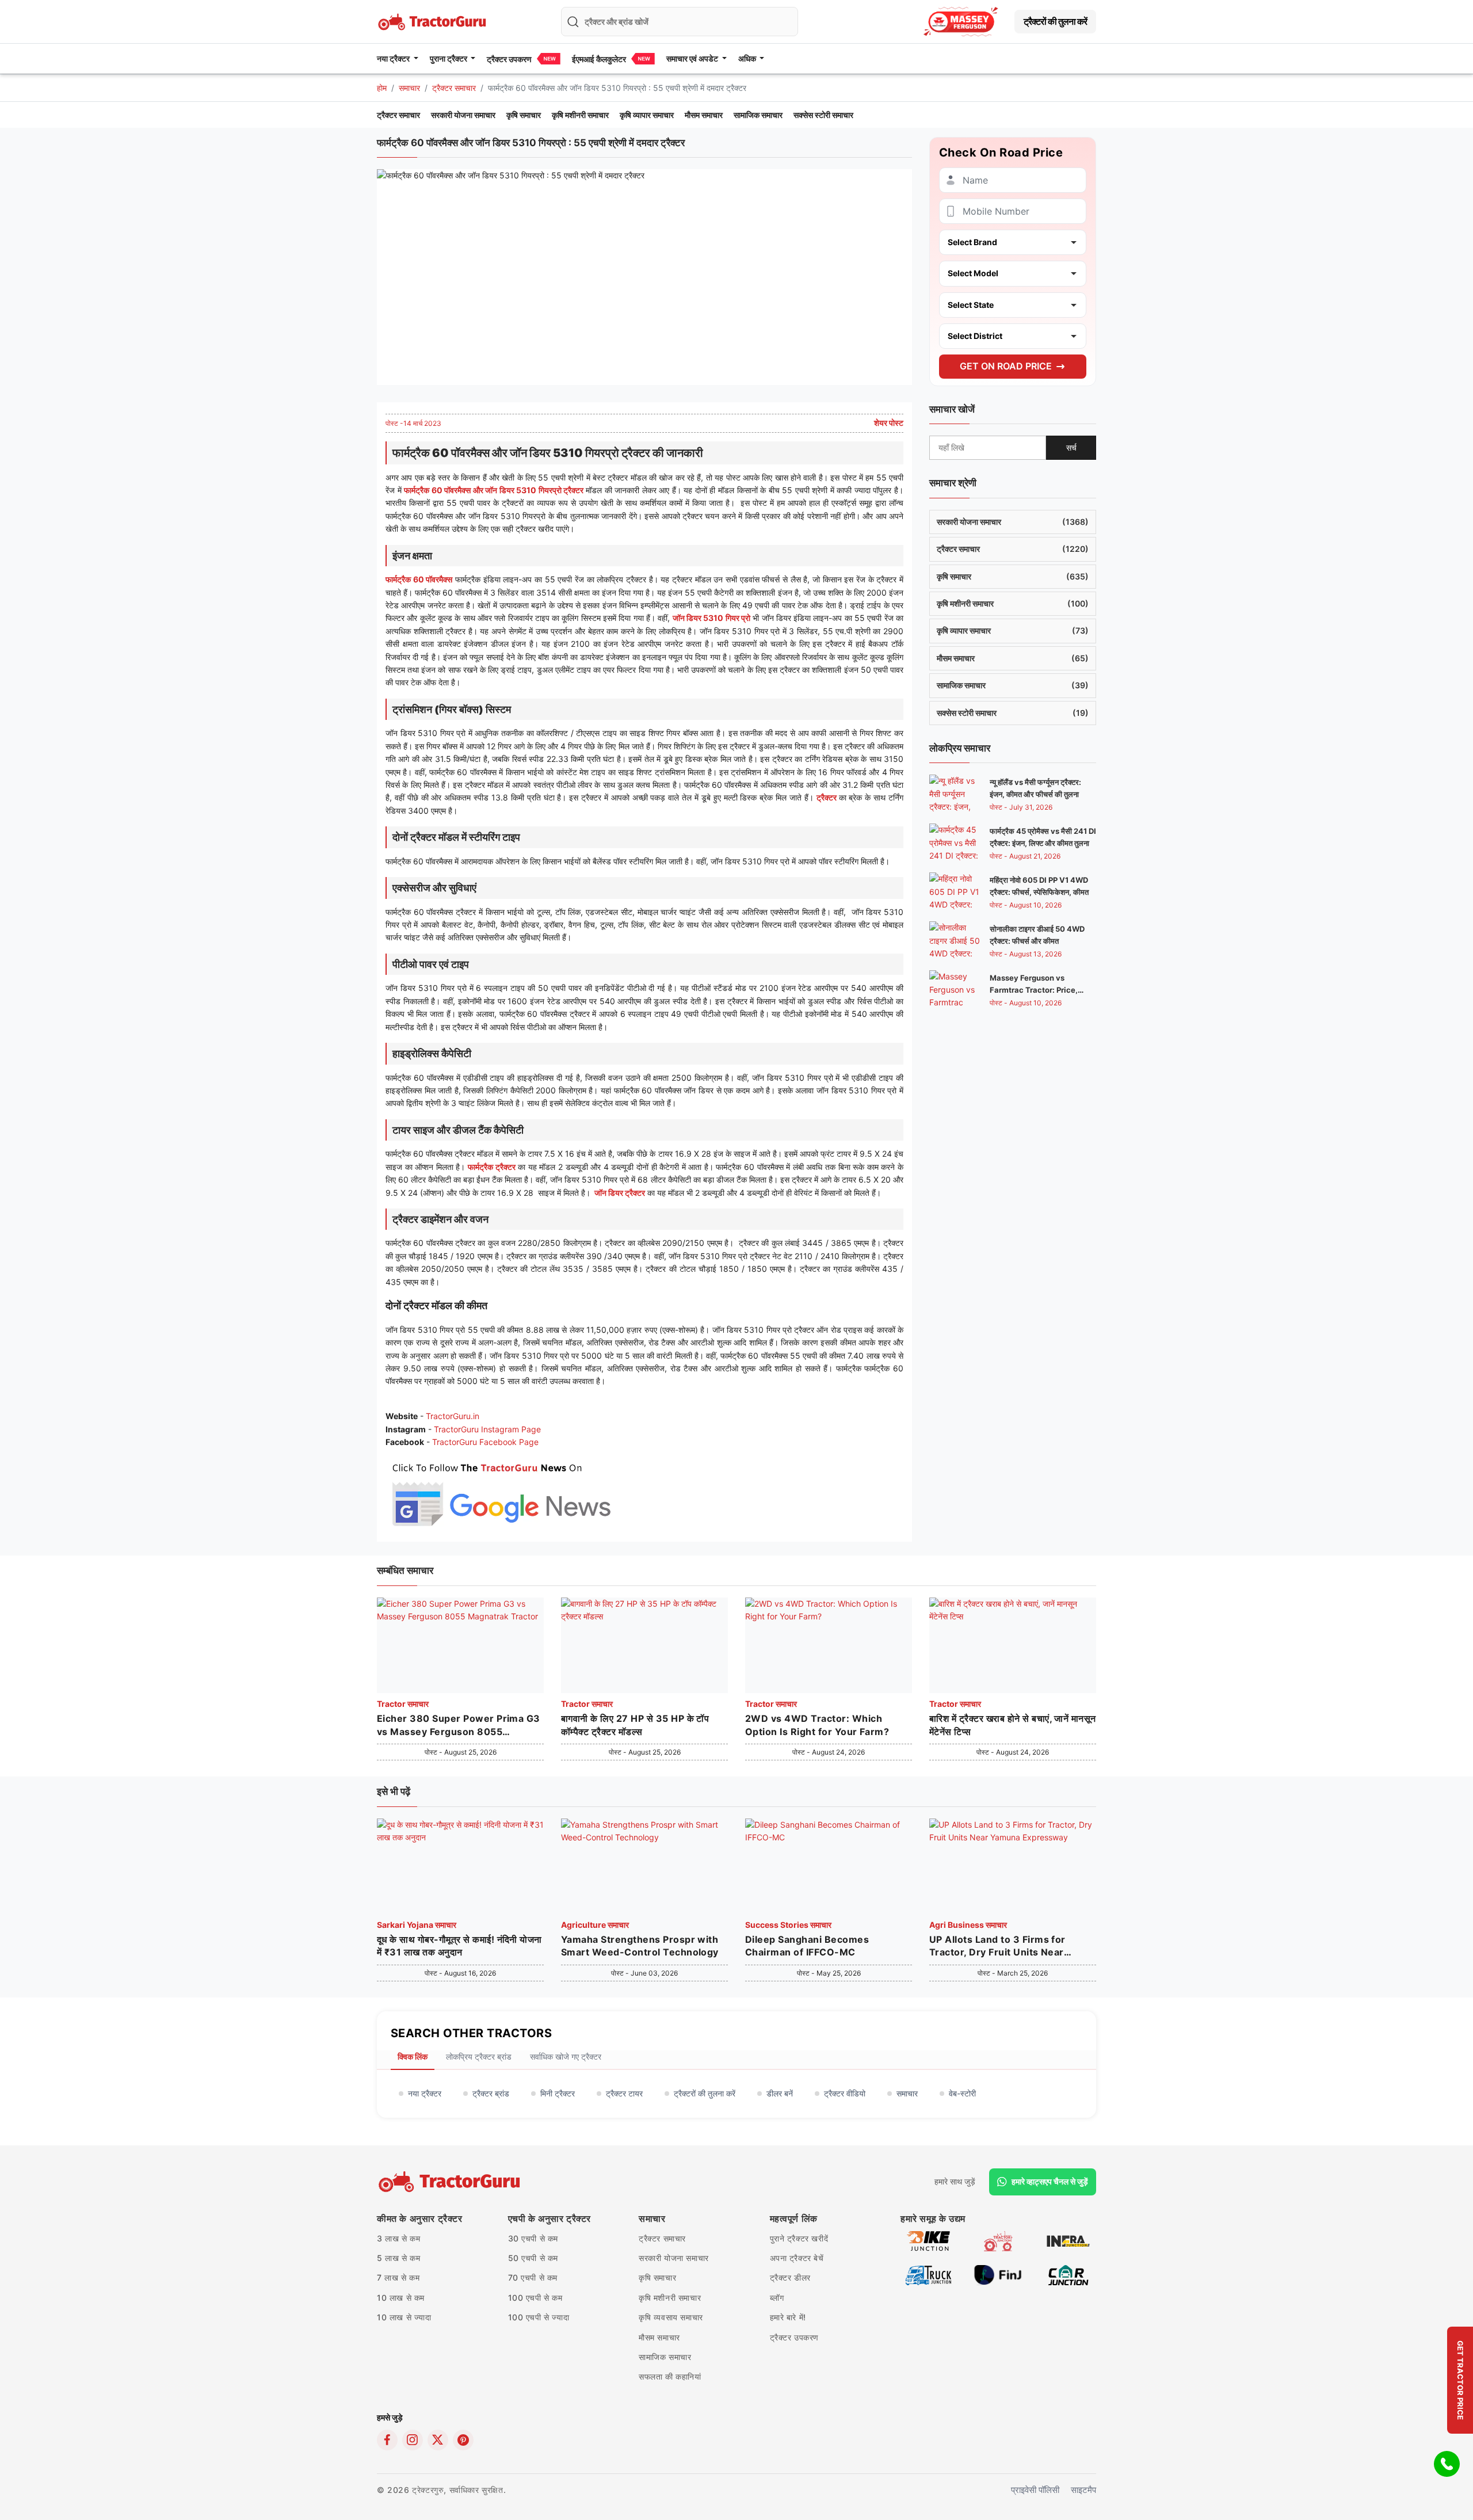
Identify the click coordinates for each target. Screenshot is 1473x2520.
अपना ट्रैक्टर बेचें (797, 2258)
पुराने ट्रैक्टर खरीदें (799, 2238)
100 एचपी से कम (535, 2298)
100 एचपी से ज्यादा (539, 2317)
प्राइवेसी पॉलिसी (1035, 2490)
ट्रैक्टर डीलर (790, 2277)
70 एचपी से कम (533, 2277)
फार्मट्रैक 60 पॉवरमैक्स (419, 579)
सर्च (1071, 447)
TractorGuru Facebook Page (485, 1442)
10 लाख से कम (401, 2298)
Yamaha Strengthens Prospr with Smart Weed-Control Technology (640, 1946)
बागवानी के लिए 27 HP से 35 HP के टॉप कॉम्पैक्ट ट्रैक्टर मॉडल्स (635, 1725)
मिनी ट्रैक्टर (558, 2093)
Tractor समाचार (403, 1704)
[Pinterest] (463, 2440)
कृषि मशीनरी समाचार (580, 115)
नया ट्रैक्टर (425, 2093)
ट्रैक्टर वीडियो (845, 2093)
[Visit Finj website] (998, 2274)
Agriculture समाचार (595, 1925)
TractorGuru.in (453, 1416)
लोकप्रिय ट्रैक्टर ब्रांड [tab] (479, 2056)
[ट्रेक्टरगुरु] (451, 2182)
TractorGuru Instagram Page (487, 1429)
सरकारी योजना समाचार (463, 115)
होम (382, 88)
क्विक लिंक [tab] (413, 2056)
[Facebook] (387, 2440)
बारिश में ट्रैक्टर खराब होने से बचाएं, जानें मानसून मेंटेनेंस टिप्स (1013, 1725)
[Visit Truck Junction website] (928, 2274)
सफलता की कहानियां (670, 2376)
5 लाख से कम (398, 2258)
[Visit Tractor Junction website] (998, 2240)
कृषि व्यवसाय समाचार (671, 2317)
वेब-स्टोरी (962, 2093)
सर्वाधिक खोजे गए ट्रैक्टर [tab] (566, 2056)
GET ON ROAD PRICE (1006, 366)
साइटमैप (1083, 2490)
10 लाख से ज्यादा (404, 2317)
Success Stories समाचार (788, 1925)
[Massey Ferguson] (961, 22)
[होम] (433, 20)
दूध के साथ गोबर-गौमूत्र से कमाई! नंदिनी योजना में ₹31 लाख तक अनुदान (459, 1946)
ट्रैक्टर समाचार (454, 88)
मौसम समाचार (704, 115)
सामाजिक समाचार (758, 115)
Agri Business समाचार (968, 1925)
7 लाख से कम (398, 2277)
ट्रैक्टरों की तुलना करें (1055, 21)
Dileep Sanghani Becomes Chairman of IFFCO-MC (807, 1946)
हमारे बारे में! (788, 2317)
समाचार (409, 88)
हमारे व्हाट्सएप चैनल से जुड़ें (1050, 2181)
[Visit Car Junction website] (1068, 2274)
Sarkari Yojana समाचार (417, 1925)
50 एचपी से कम (533, 2258)
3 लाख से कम (398, 2238)
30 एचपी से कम (533, 2238)
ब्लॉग (777, 2298)
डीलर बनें (780, 2093)
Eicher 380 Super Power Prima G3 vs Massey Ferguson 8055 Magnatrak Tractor (459, 1725)
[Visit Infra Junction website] (1068, 2240)
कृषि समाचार (524, 115)
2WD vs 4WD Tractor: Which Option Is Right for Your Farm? (817, 1725)
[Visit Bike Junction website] (928, 2240)
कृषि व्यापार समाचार (647, 115)
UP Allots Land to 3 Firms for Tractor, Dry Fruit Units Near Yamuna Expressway (997, 1946)
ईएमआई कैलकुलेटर (599, 59)
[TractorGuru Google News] (501, 1492)
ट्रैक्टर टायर (624, 2093)
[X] (438, 2440)
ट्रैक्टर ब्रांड (491, 2093)
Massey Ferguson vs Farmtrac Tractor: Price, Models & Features (1034, 990)
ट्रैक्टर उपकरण (509, 59)
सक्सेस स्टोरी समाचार (823, 115)
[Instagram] (413, 2440)
